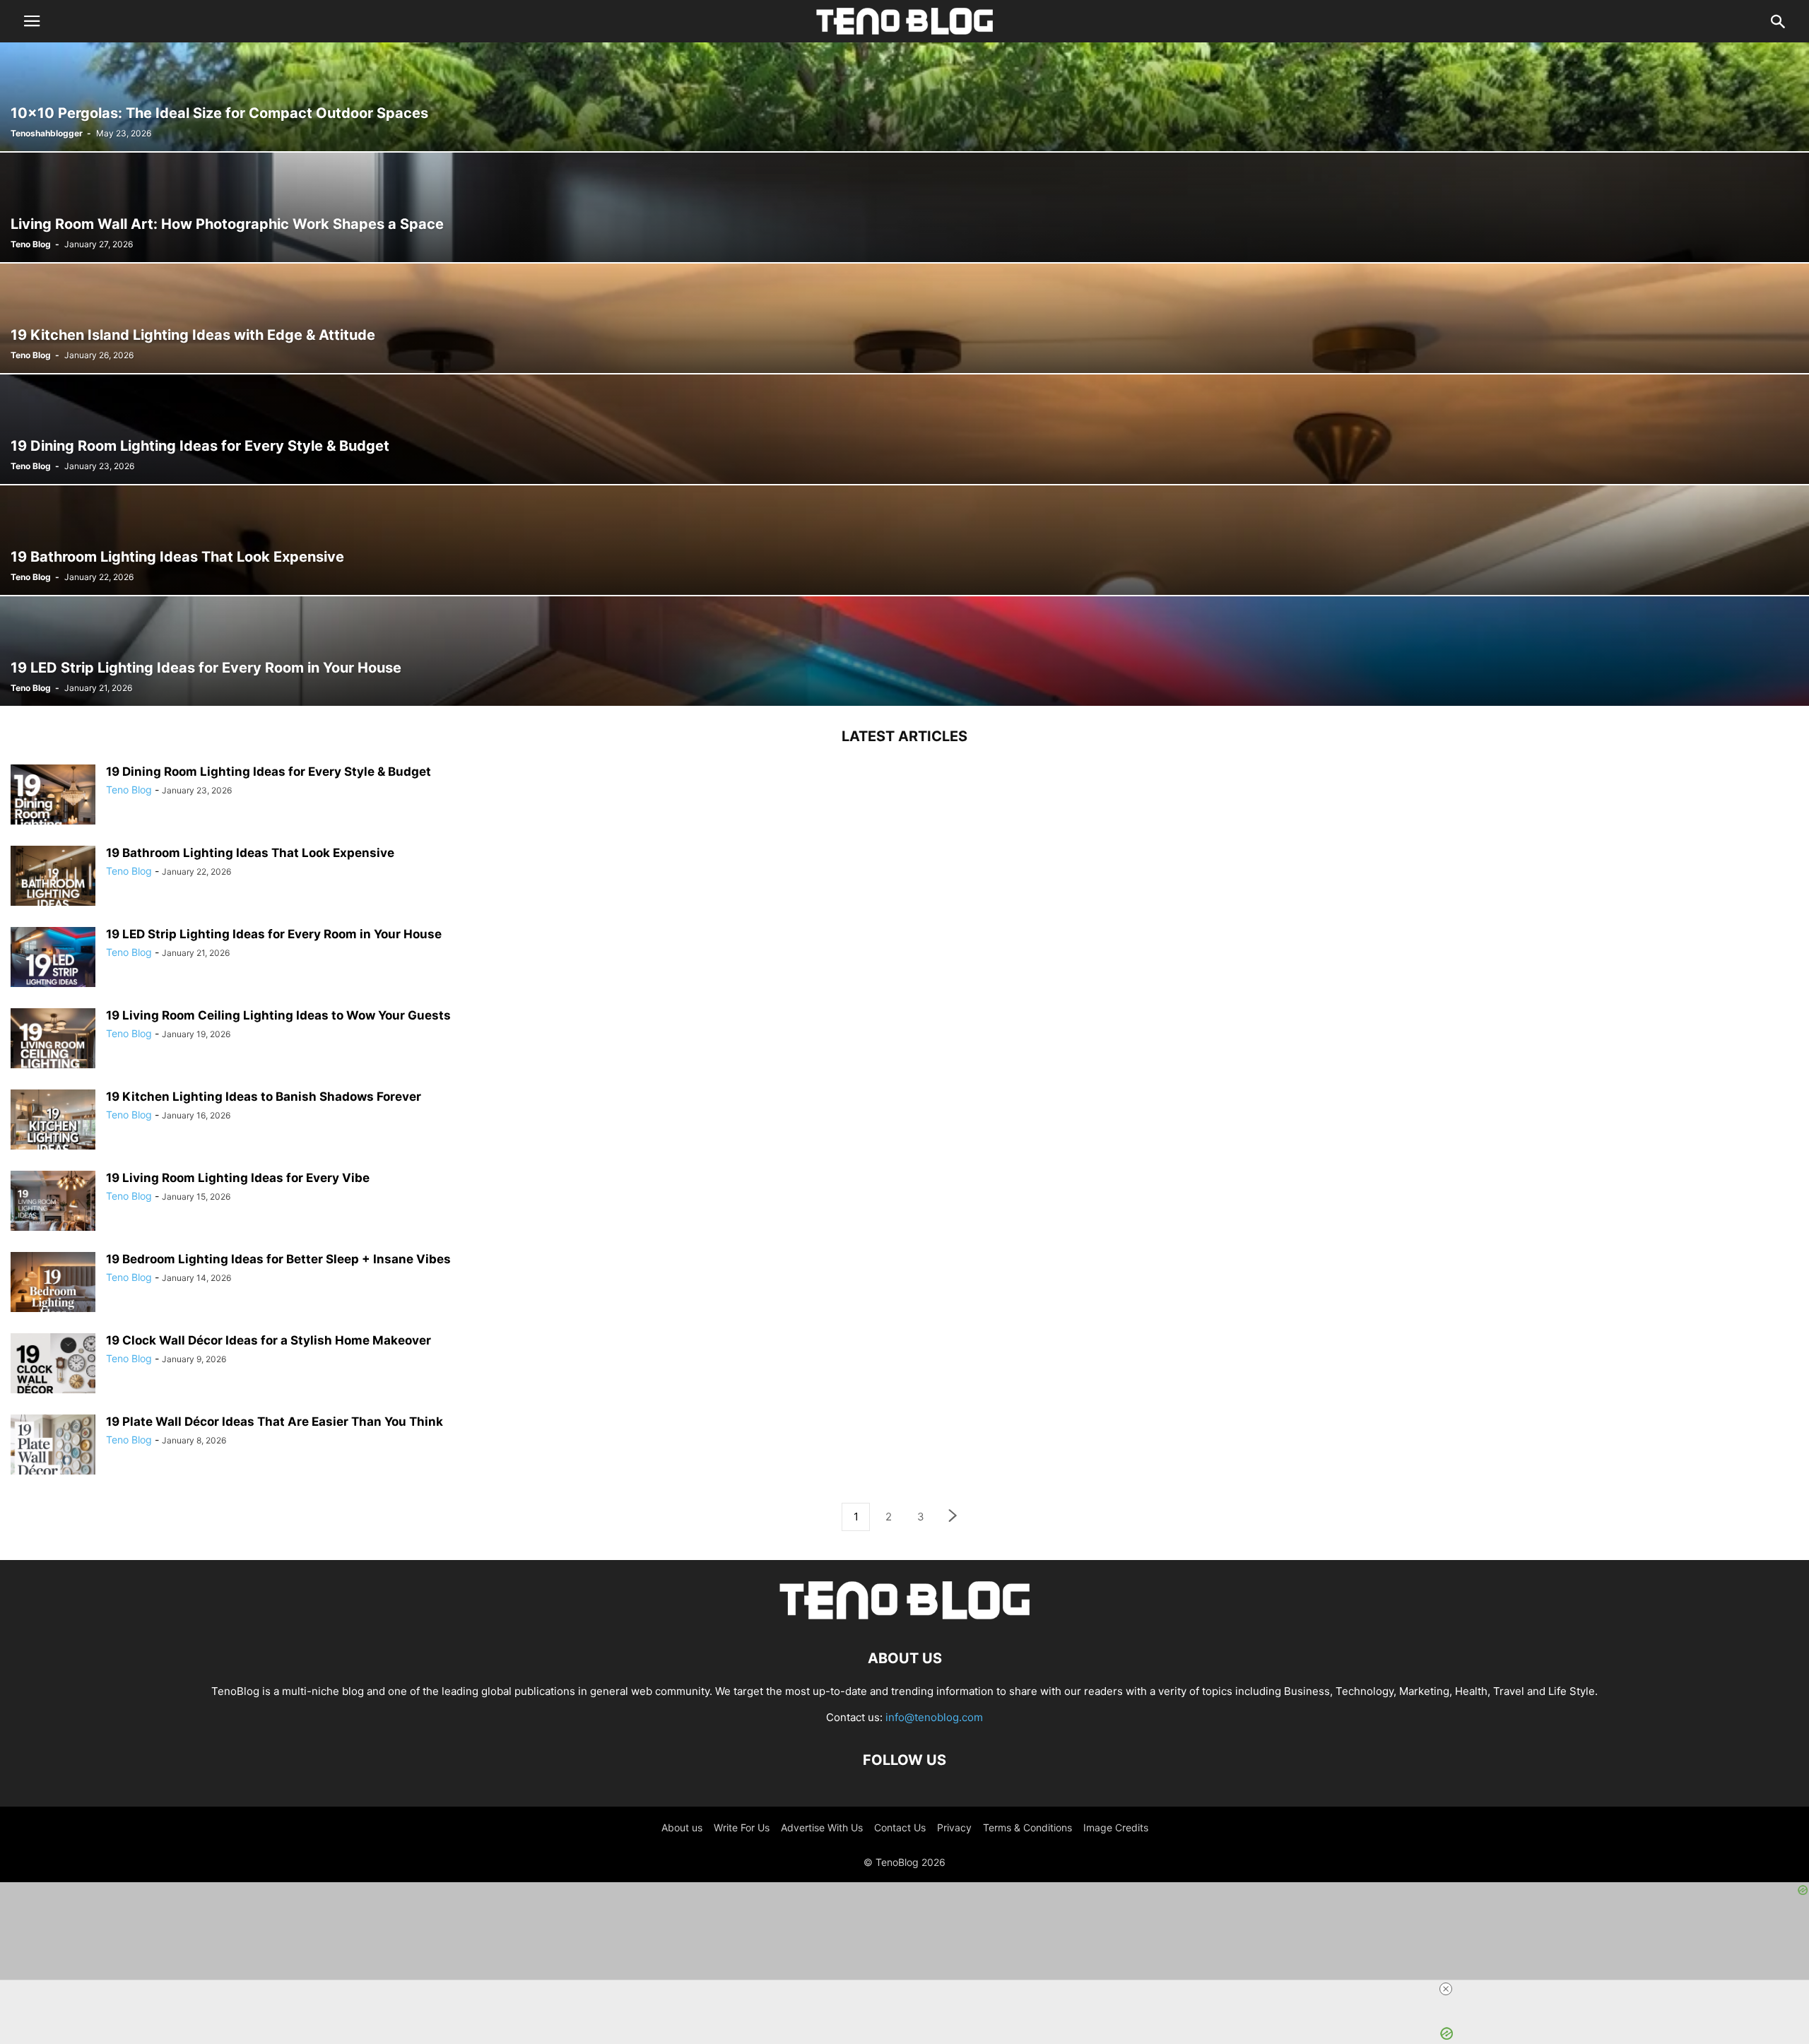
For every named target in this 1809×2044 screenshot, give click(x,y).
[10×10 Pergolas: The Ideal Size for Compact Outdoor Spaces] (904, 96)
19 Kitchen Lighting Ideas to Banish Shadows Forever (264, 1097)
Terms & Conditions (1027, 1827)
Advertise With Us (822, 1827)
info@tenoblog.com (934, 1717)
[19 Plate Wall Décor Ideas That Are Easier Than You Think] (53, 1457)
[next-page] (953, 1517)
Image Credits (1116, 1827)
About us (682, 1827)
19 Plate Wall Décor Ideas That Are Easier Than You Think (275, 1422)
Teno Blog (31, 244)
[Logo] (904, 1615)
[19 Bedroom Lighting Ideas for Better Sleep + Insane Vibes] (53, 1294)
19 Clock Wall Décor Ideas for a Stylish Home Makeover (269, 1340)
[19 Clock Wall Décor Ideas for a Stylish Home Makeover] (53, 1376)
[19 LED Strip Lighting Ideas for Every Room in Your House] (904, 651)
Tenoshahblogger (47, 133)
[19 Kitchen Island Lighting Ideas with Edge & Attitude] (904, 318)
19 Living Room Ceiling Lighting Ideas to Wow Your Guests (278, 1015)
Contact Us (900, 1827)
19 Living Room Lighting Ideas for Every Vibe (238, 1178)
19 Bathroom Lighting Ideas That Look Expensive (250, 853)
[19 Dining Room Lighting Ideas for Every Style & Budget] (904, 429)
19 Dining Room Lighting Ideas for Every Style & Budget (269, 772)
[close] (1446, 1989)
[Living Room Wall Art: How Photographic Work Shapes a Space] (904, 207)
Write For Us (742, 1827)
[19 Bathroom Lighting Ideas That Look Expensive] (904, 540)
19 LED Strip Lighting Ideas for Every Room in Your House (274, 934)
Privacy (954, 1827)
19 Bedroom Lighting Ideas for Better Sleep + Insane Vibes (278, 1259)
